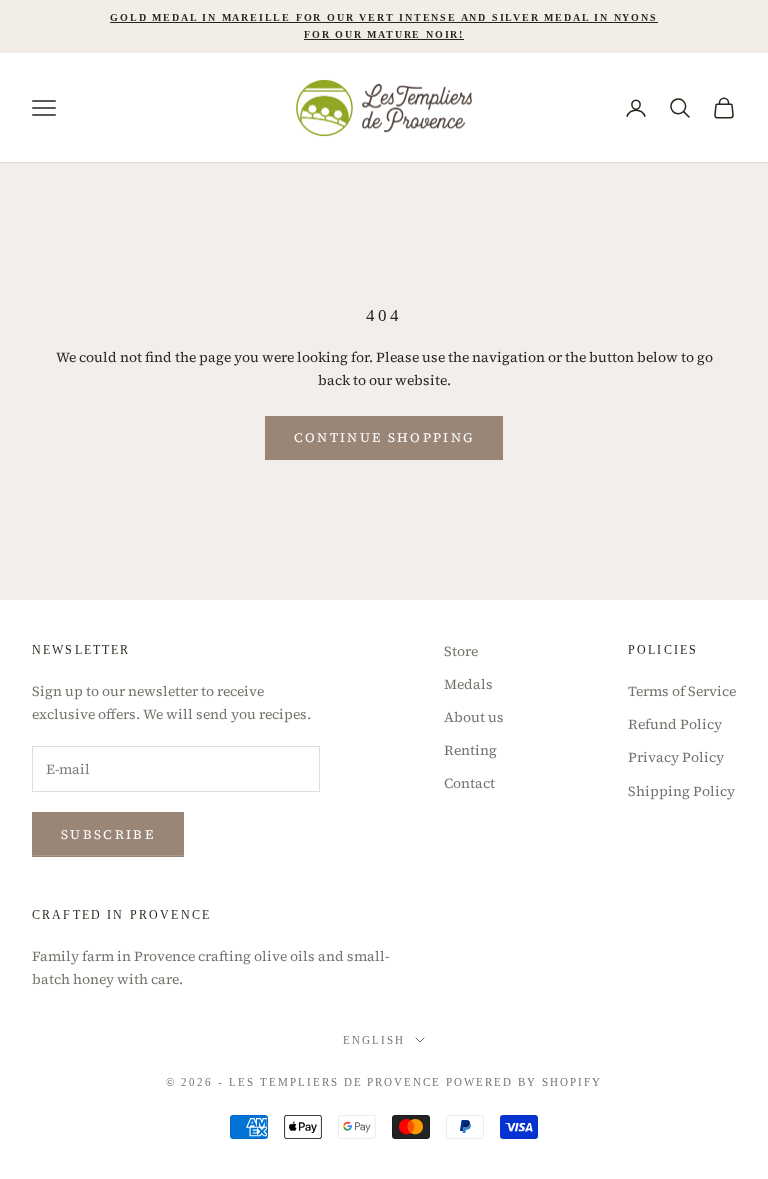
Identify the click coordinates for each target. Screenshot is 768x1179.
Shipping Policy (681, 791)
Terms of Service (682, 691)
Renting (470, 750)
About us (474, 717)
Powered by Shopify (524, 1082)
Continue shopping (384, 437)
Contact (469, 783)
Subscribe (108, 834)
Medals (468, 684)
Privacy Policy (676, 757)
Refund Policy (675, 724)
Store (461, 651)
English (374, 1040)
